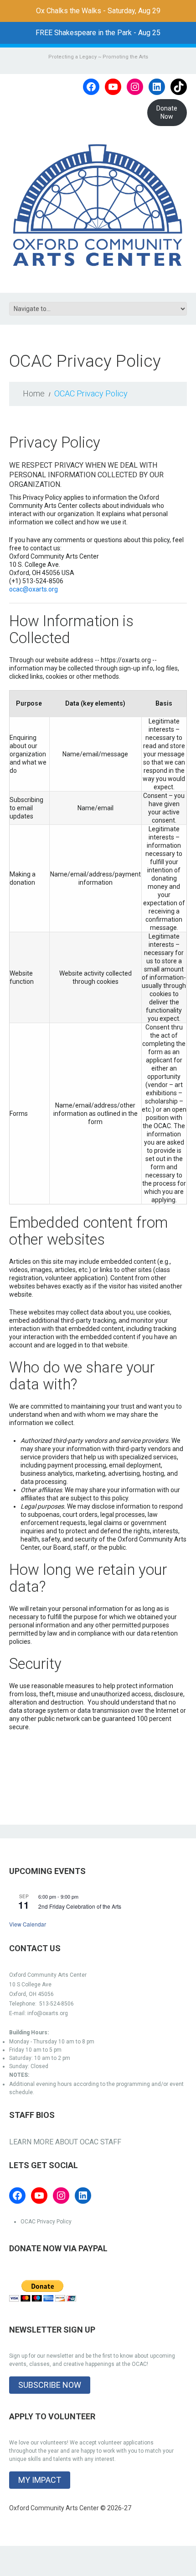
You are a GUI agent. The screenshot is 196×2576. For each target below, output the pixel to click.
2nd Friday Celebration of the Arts (80, 1906)
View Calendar (28, 1924)
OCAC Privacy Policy (46, 2222)
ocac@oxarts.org (34, 589)
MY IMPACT (40, 2480)
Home (34, 393)
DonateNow (167, 112)
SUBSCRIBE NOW (50, 2385)
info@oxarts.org (48, 2013)
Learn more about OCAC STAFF (65, 2142)
